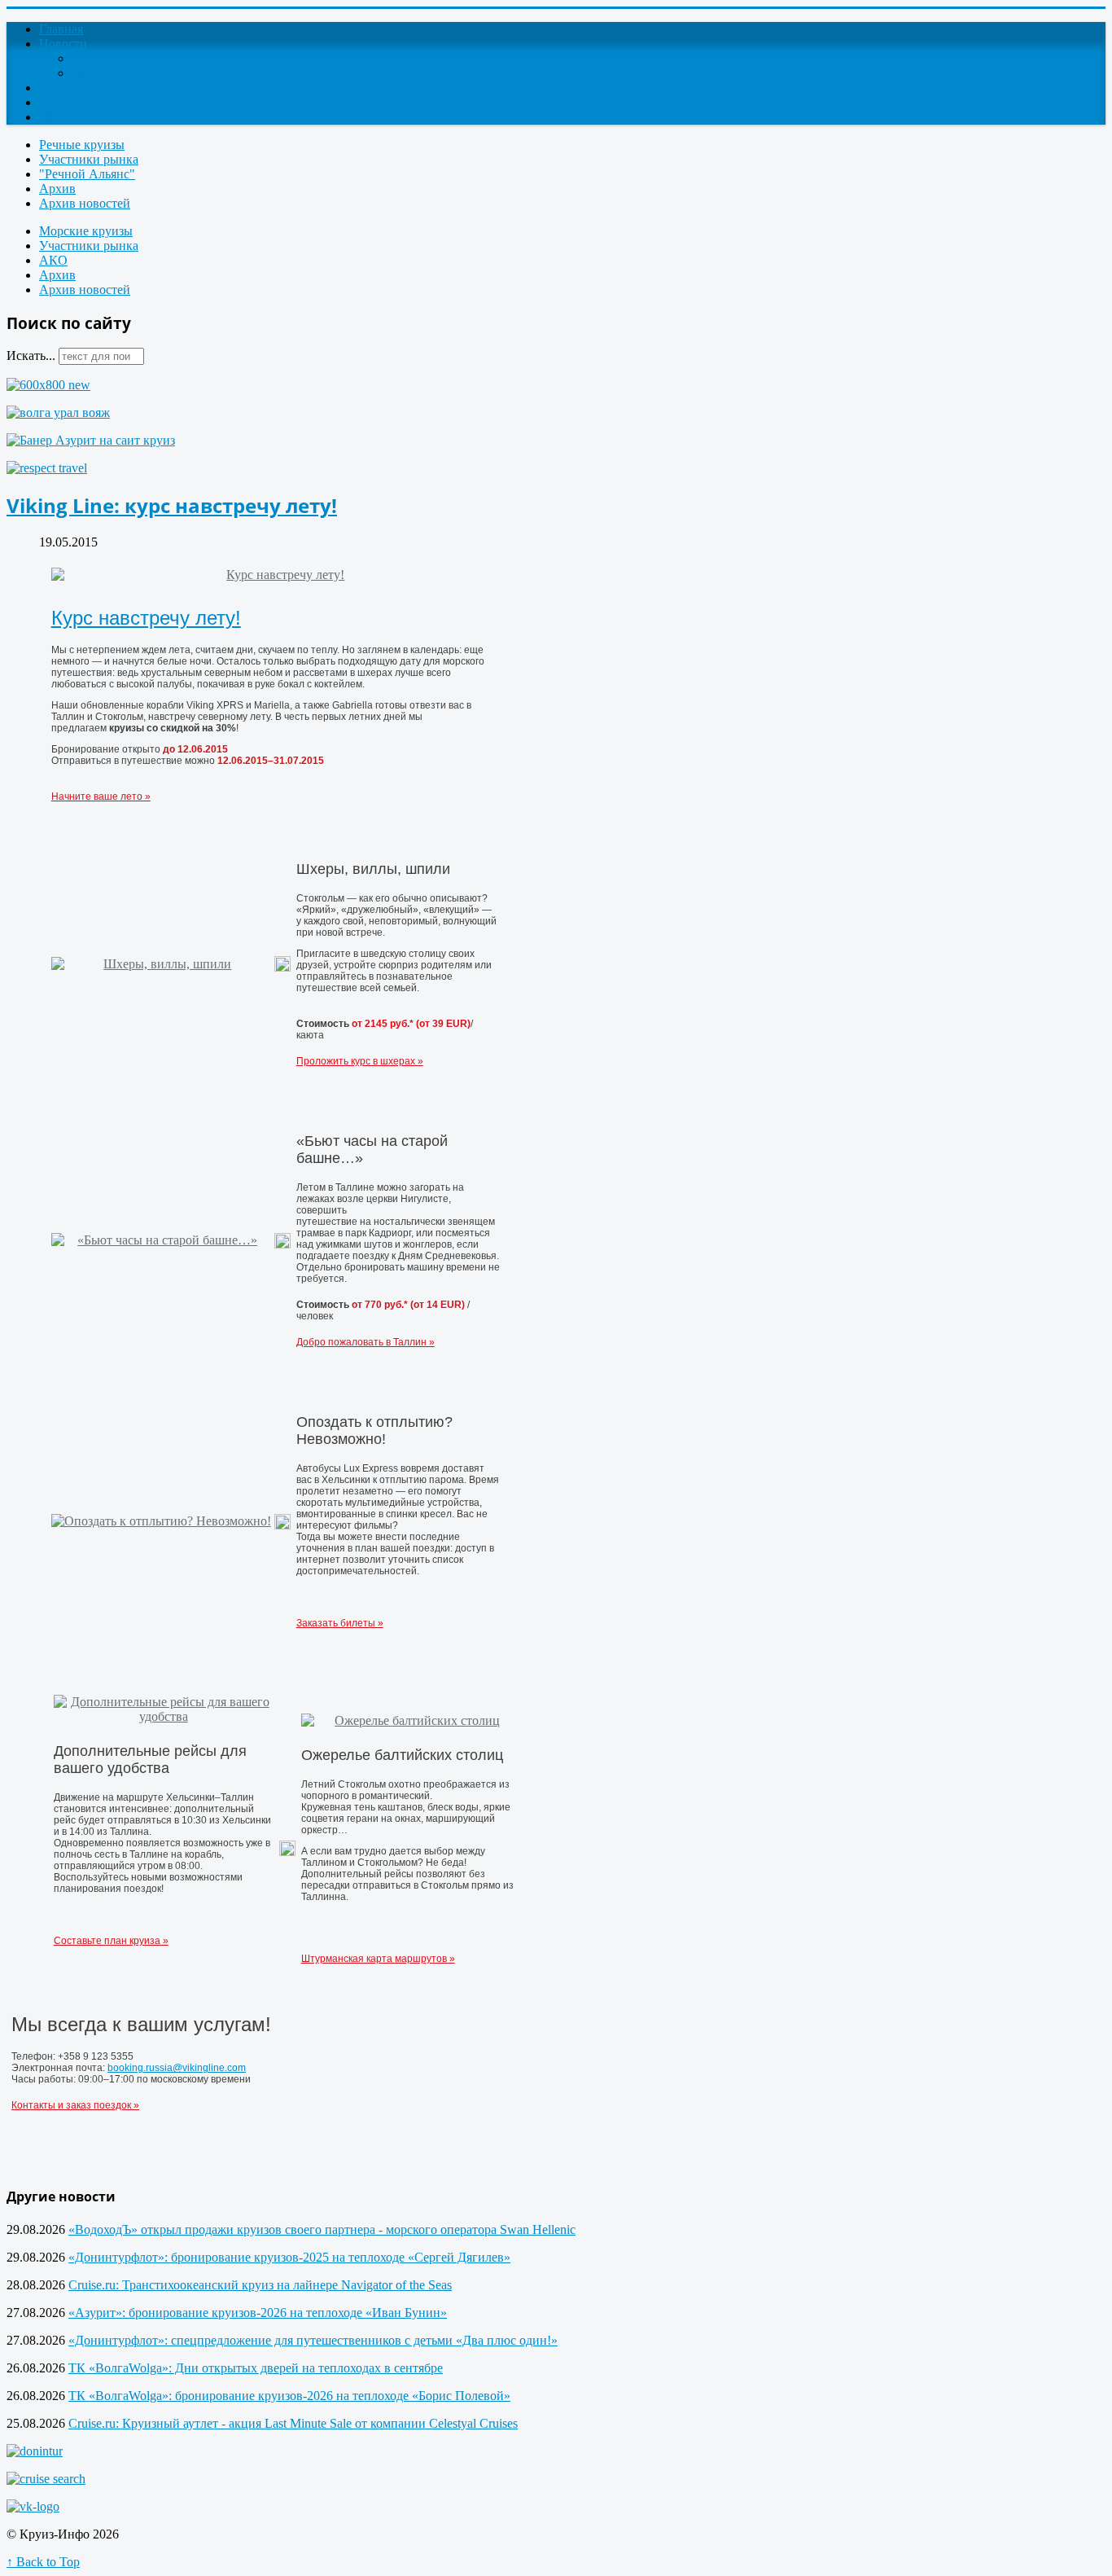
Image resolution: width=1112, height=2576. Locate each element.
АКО (53, 260)
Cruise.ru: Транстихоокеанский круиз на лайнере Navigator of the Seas (260, 2285)
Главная (61, 29)
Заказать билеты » (340, 1623)
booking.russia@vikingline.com (177, 2068)
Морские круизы (86, 231)
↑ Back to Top (43, 2562)
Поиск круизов (81, 117)
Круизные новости (124, 58)
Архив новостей (85, 203)
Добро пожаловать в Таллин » (366, 1342)
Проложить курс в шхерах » (360, 1061)
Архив (57, 189)
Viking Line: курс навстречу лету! (172, 505)
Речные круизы (82, 145)
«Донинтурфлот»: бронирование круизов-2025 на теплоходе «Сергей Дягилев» (289, 2257)
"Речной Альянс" (87, 174)
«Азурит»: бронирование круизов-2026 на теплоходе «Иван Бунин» (258, 2313)
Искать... (31, 355)
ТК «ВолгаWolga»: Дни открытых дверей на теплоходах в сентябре (256, 2368)
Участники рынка (89, 159)
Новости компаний (125, 73)
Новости (63, 44)
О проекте (68, 88)
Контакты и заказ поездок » (75, 2105)
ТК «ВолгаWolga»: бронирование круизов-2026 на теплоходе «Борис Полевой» (289, 2396)
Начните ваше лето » (101, 796)
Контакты (66, 102)
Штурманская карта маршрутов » (378, 1959)
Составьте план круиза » (111, 1941)
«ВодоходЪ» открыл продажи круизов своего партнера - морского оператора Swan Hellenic (322, 2229)
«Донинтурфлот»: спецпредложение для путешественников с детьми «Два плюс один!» (313, 2340)
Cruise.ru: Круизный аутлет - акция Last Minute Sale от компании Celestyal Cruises (293, 2423)
